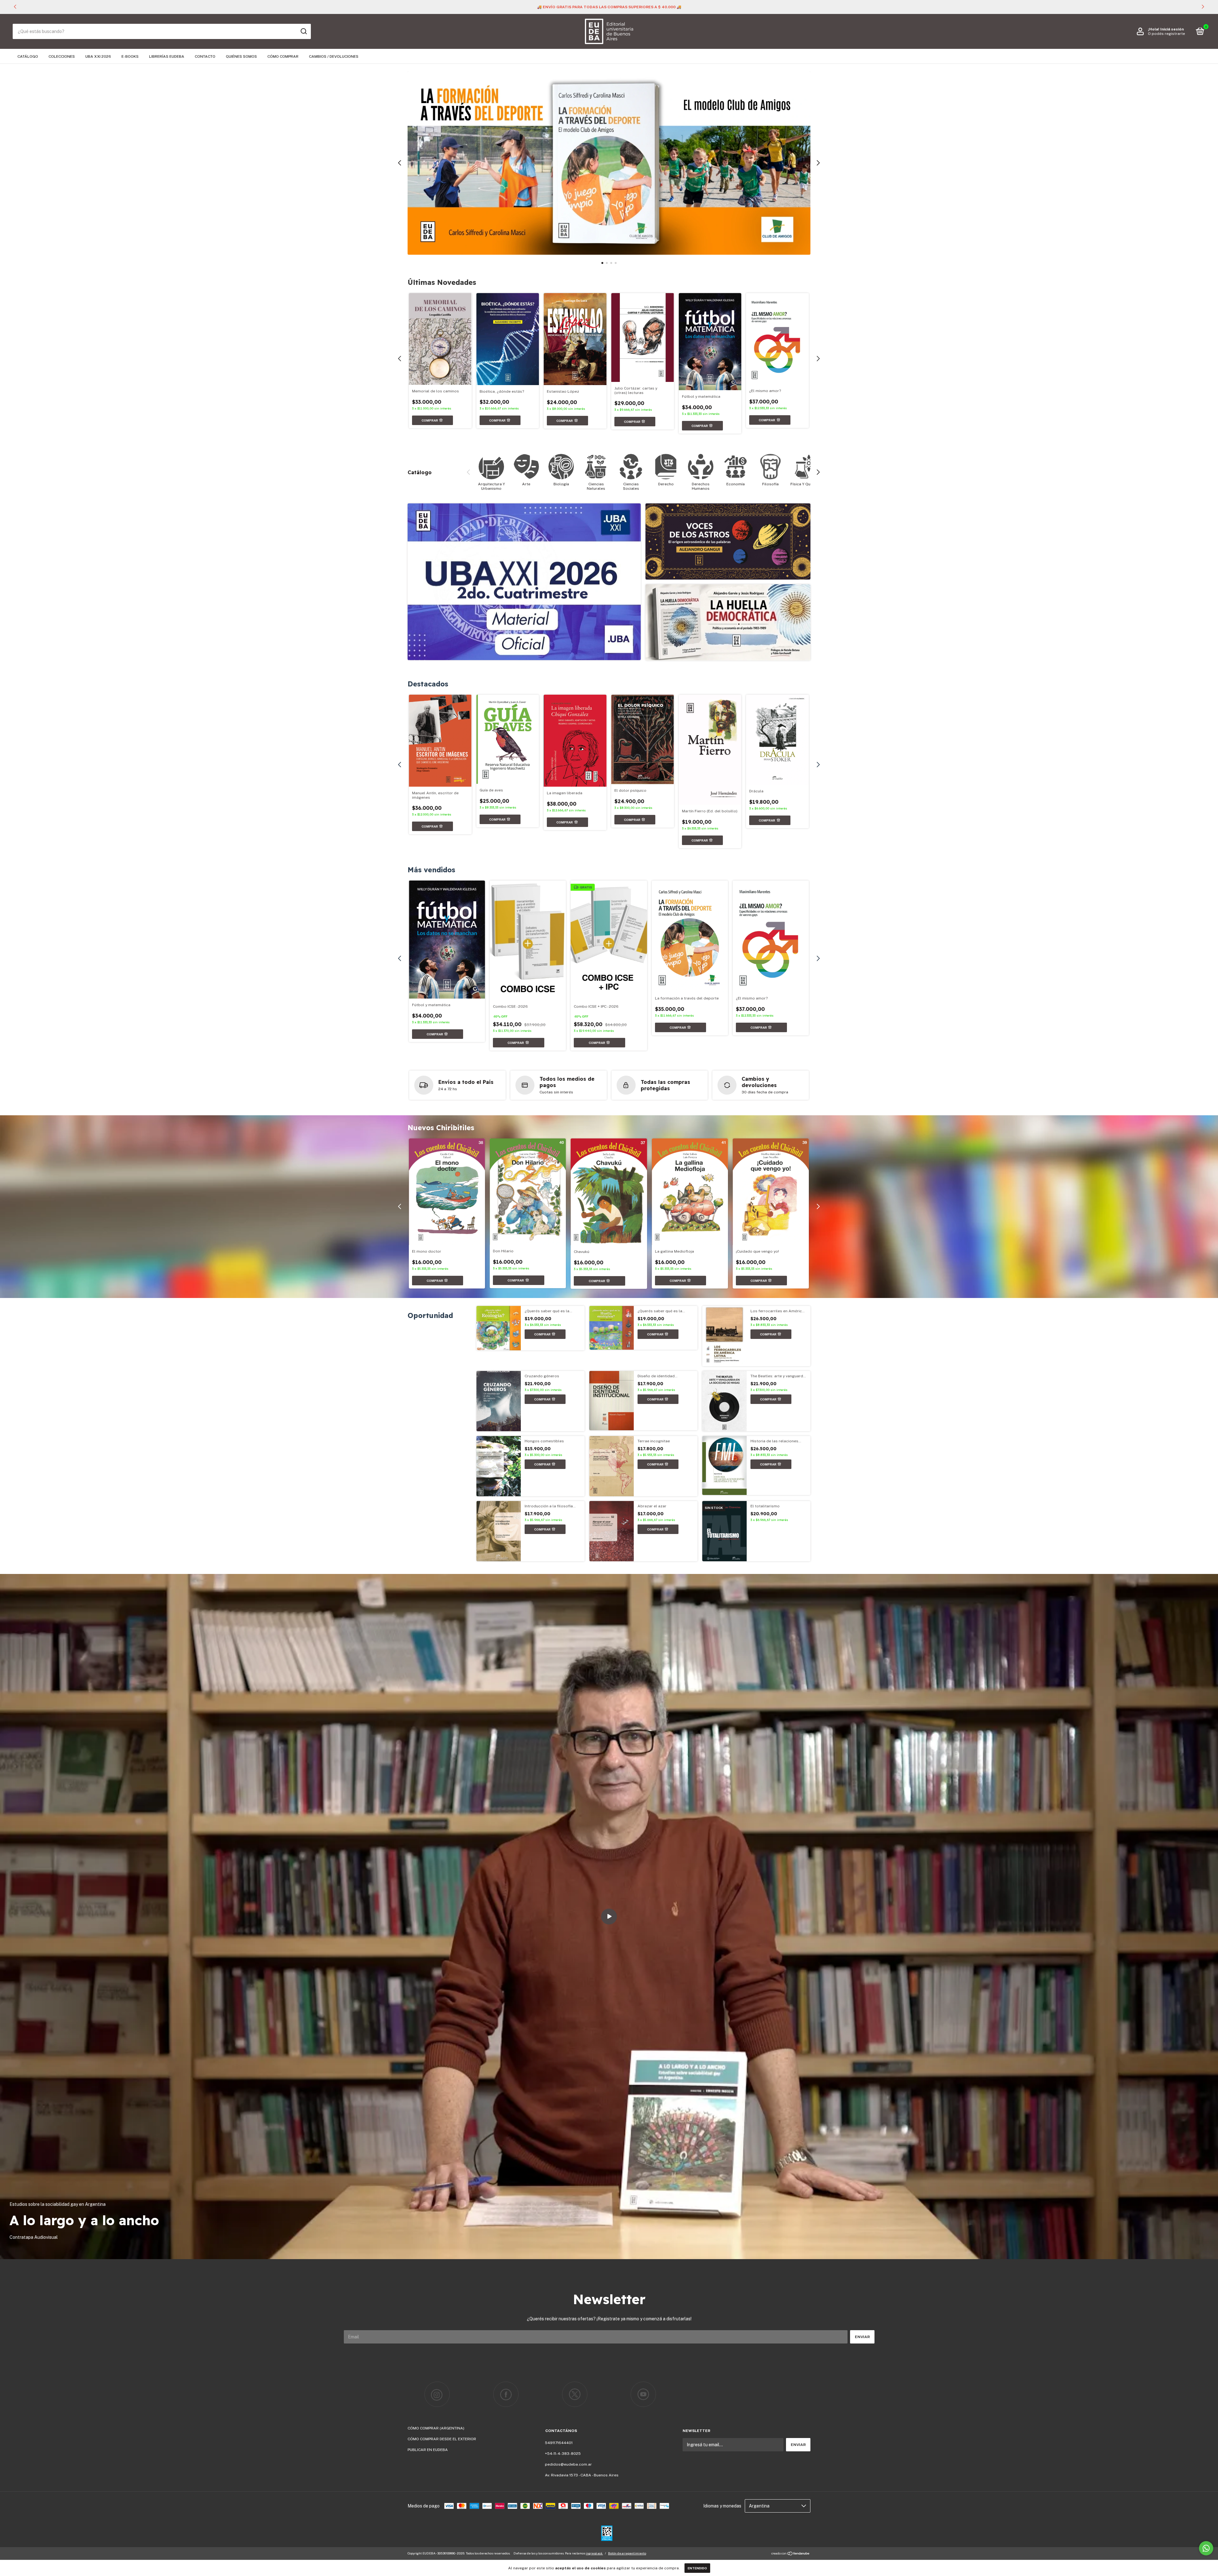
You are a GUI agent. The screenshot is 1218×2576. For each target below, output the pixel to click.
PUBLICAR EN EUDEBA (428, 2450)
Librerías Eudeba (167, 56)
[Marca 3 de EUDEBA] (575, 2394)
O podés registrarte (1166, 34)
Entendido (697, 2568)
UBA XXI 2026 (98, 56)
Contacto (205, 56)
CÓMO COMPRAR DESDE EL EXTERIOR (442, 2439)
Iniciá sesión (1172, 29)
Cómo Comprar (283, 56)
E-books (130, 56)
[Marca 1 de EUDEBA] (437, 2394)
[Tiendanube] (791, 2554)
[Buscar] (303, 31)
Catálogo (28, 56)
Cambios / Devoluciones (334, 56)
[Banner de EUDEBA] (524, 582)
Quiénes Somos (241, 56)
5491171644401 (559, 2443)
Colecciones (62, 56)
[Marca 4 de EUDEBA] (643, 2394)
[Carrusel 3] (609, 163)
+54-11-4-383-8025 (563, 2454)
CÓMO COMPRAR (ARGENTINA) (436, 2428)
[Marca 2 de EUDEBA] (506, 2394)
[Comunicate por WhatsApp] (1206, 2548)
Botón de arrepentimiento (627, 2553)
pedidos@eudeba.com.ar (568, 2464)
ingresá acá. (594, 2553)
